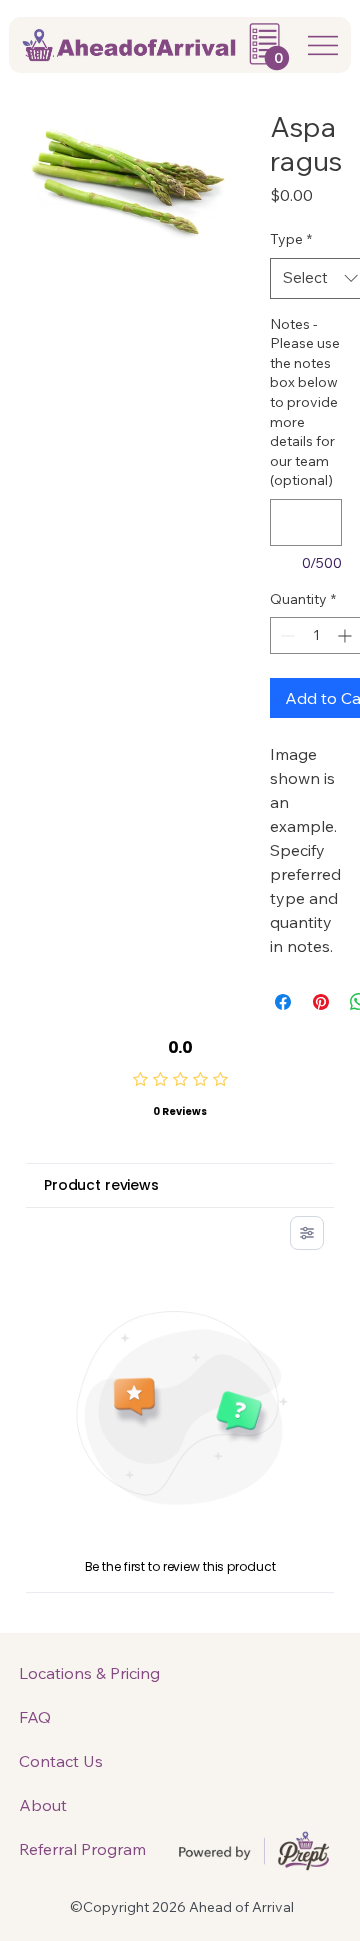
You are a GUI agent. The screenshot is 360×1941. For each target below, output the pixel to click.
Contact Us (61, 1761)
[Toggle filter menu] (307, 1233)
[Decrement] (285, 635)
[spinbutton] (316, 635)
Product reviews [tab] (101, 1185)
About (43, 1805)
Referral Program (82, 1849)
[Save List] (18, 52)
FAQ (35, 1717)
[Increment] (346, 635)
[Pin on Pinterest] (321, 1002)
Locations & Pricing (89, 1673)
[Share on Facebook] (283, 1002)
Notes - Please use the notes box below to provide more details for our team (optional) (305, 402)
